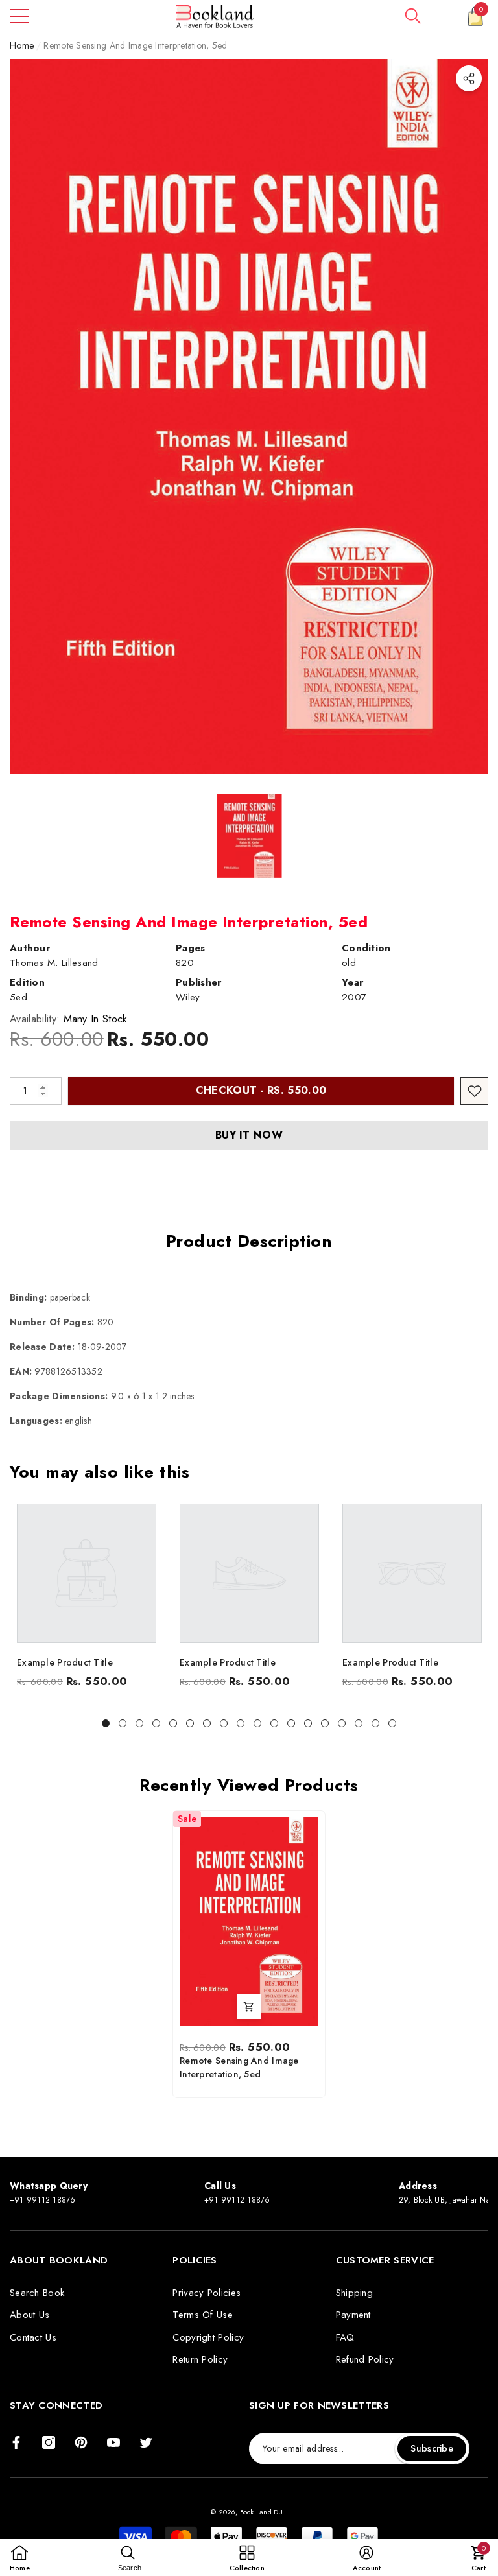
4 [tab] (156, 1723)
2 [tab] (123, 1723)
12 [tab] (291, 1723)
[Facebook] (16, 2442)
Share (469, 78)
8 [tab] (224, 1723)
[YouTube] (113, 2442)
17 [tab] (375, 1723)
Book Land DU (263, 2512)
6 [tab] (190, 1723)
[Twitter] (146, 2442)
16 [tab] (359, 1723)
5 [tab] (173, 1723)
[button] (413, 16)
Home (22, 45)
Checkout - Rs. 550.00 (261, 1090)
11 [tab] (274, 1723)
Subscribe (432, 2448)
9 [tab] (241, 1723)
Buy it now (249, 1135)
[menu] (19, 16)
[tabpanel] (87, 1599)
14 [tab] (325, 1723)
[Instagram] (49, 2442)
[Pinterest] (81, 2442)
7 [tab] (207, 1723)
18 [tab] (392, 1723)
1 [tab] (106, 1723)
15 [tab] (342, 1723)
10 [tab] (257, 1723)
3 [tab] (139, 1723)
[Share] (469, 78)
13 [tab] (308, 1723)
